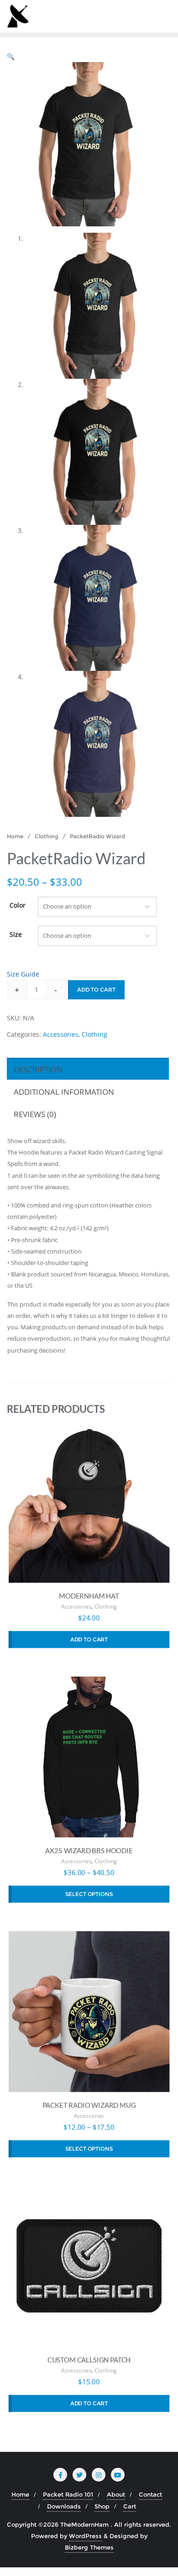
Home (15, 836)
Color (18, 905)
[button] (11, 56)
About (116, 2494)
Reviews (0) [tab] (35, 1114)
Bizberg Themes (89, 2547)
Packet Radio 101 (68, 2494)
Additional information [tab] (64, 1092)
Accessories (61, 1034)
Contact (150, 2494)
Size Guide (23, 974)
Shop (102, 2506)
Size (16, 934)
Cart (130, 2506)
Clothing (47, 836)
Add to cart (96, 990)
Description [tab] (38, 1069)
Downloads (64, 2506)
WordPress (85, 2536)
